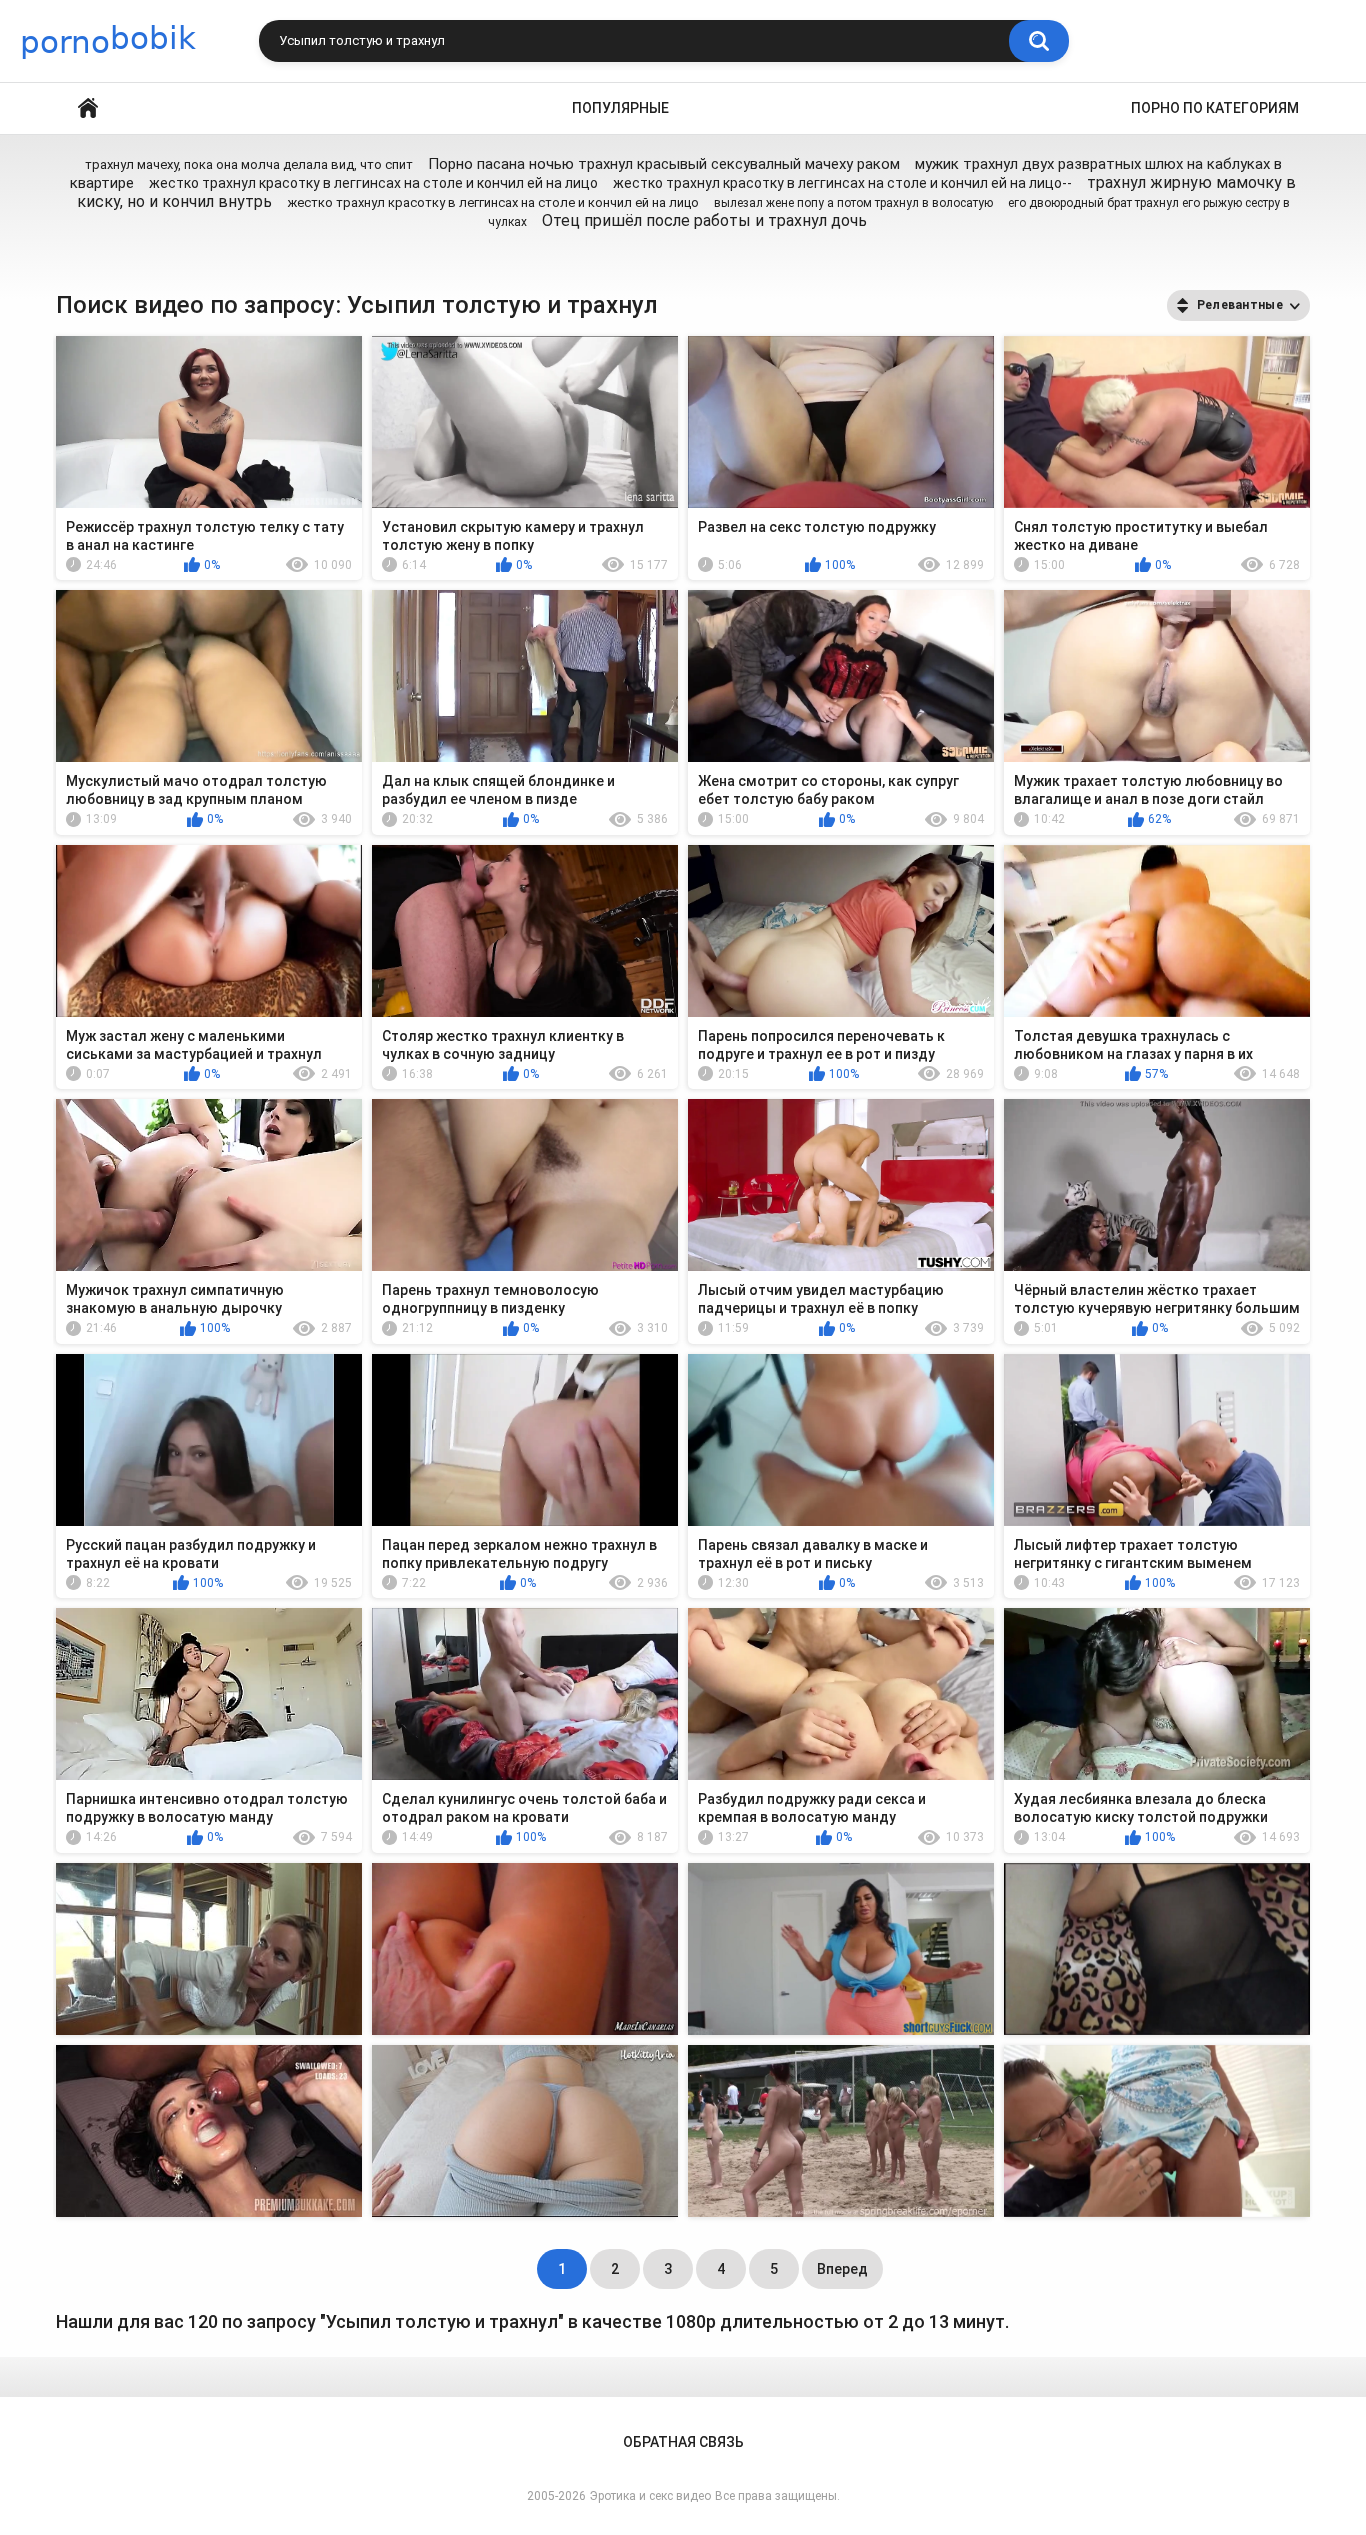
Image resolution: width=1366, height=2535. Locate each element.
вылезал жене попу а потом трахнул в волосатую (853, 203)
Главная (88, 108)
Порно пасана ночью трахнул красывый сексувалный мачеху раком (664, 164)
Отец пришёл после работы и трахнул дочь (704, 220)
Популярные (620, 108)
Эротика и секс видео (650, 2496)
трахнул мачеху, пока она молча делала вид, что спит (249, 164)
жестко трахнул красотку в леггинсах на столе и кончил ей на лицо (375, 183)
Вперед (842, 2269)
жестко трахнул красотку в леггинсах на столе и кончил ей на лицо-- (842, 183)
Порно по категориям (1215, 108)
